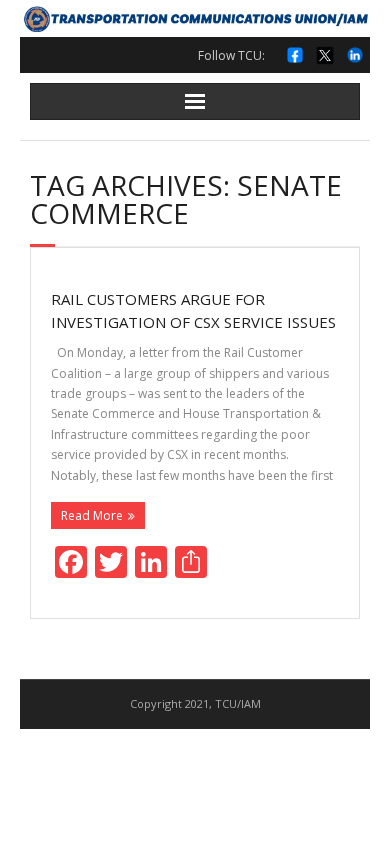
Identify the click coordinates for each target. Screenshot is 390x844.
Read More (92, 515)
